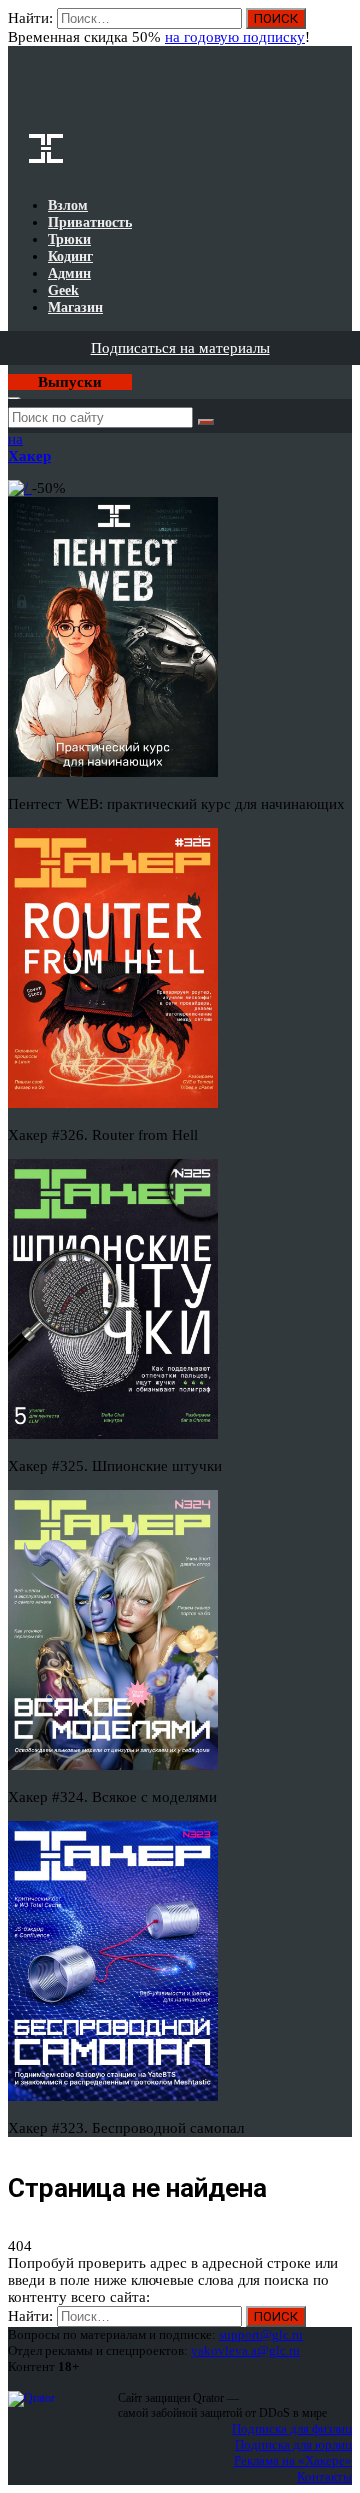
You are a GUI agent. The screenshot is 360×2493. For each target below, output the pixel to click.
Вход (338, 28)
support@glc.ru (261, 2334)
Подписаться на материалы (180, 348)
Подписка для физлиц (292, 2428)
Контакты (324, 2476)
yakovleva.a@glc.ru (245, 2350)
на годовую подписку (235, 37)
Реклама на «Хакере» (293, 2460)
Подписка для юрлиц (293, 2444)
